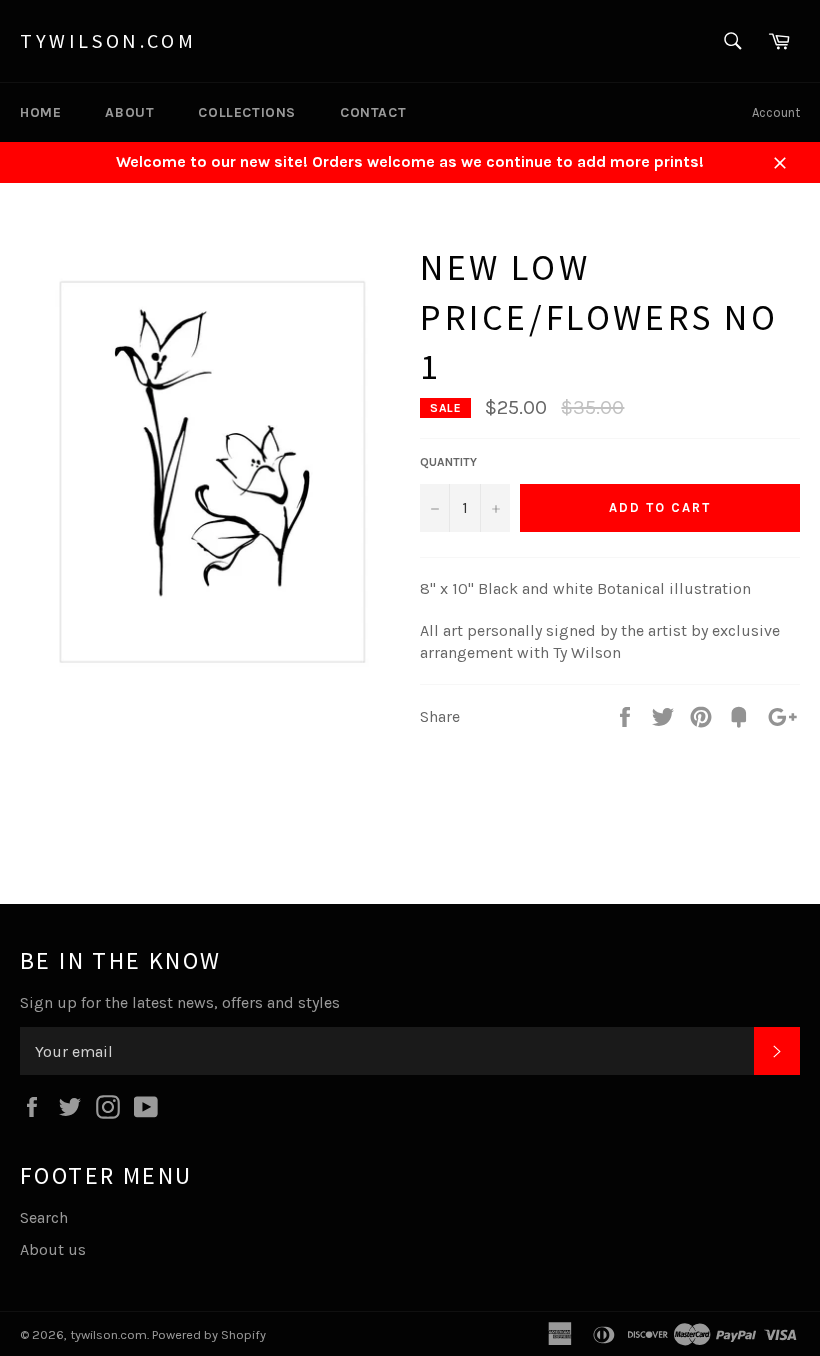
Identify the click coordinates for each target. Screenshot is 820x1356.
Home (40, 112)
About (129, 112)
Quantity (448, 462)
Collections (247, 112)
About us (53, 1249)
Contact (373, 112)
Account (776, 112)
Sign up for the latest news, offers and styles (180, 1002)
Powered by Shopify (209, 1334)
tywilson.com (108, 40)
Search (44, 1217)
